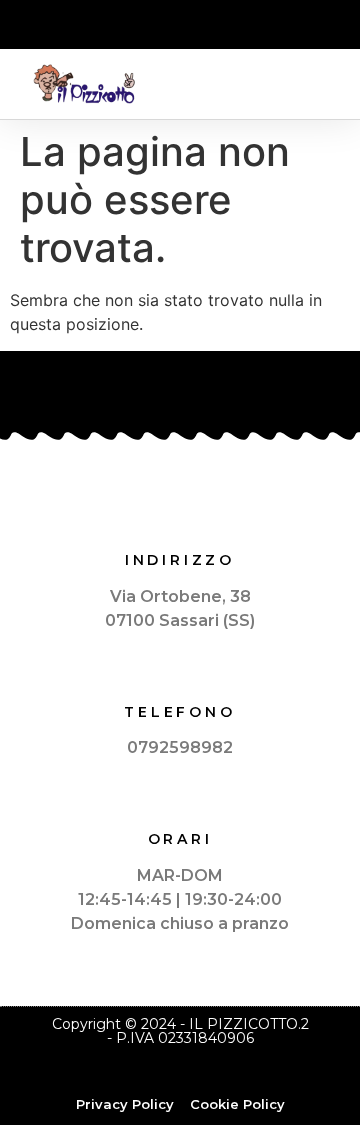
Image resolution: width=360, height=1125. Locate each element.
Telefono (179, 712)
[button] (326, 84)
